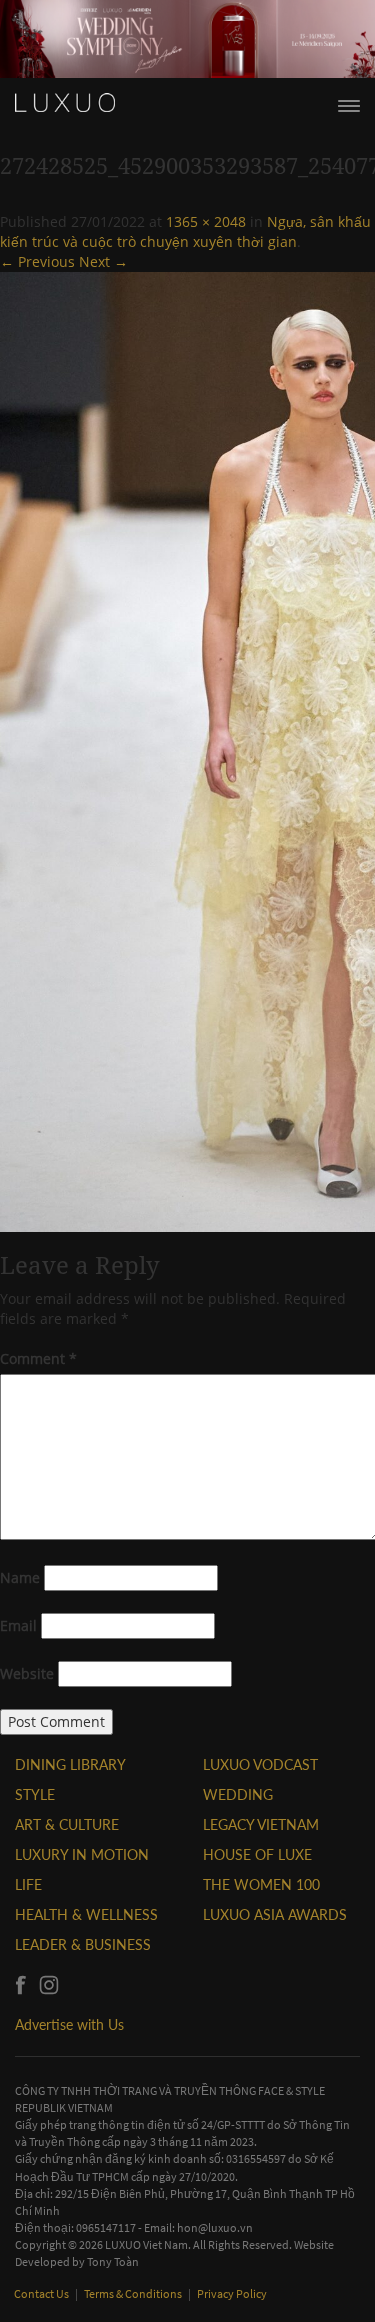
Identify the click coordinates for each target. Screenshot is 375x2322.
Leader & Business (83, 1944)
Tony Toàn (113, 2261)
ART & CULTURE (67, 1824)
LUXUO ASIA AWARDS (275, 1914)
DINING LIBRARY (70, 1764)
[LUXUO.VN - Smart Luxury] (65, 103)
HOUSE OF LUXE (257, 1854)
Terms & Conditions (134, 2293)
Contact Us (42, 2293)
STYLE (35, 1794)
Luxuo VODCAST (260, 1764)
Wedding (238, 1794)
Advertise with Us (69, 2024)
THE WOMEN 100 (261, 1884)
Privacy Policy (232, 2293)
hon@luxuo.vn (215, 2227)
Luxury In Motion (82, 1854)
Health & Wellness (86, 1914)
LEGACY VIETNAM (261, 1824)
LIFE (28, 1884)
